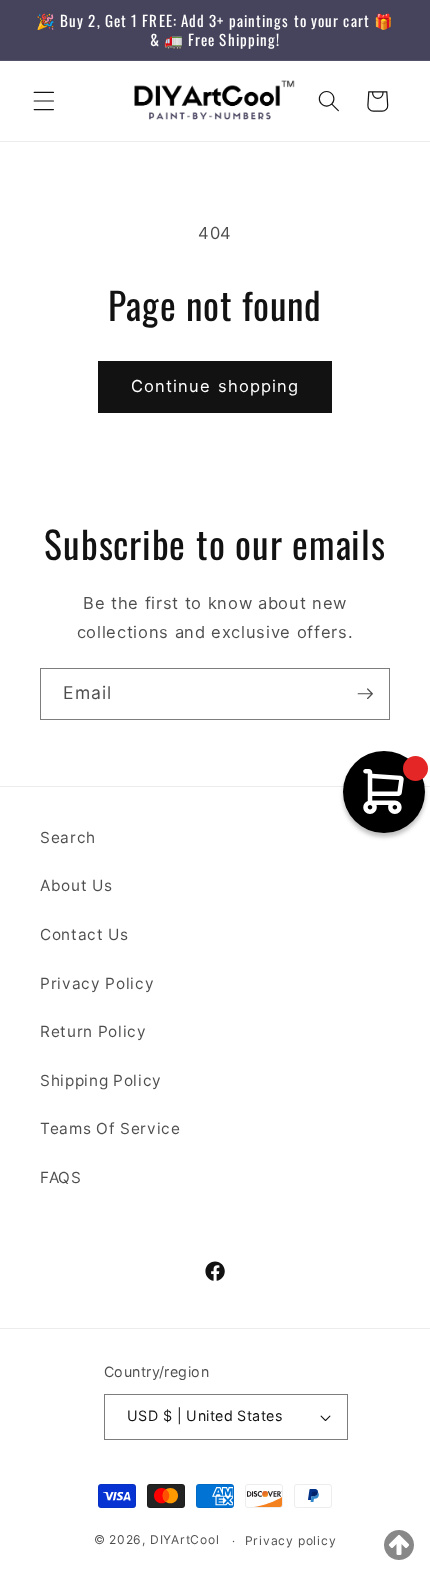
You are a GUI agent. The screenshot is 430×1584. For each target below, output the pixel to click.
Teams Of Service (110, 1128)
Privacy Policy (97, 983)
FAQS (61, 1177)
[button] (44, 101)
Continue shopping (215, 386)
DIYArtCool (185, 1540)
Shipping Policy (101, 1080)
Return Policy (93, 1031)
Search (68, 837)
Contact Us (84, 934)
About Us (76, 885)
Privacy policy (291, 1540)
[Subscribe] (365, 694)
